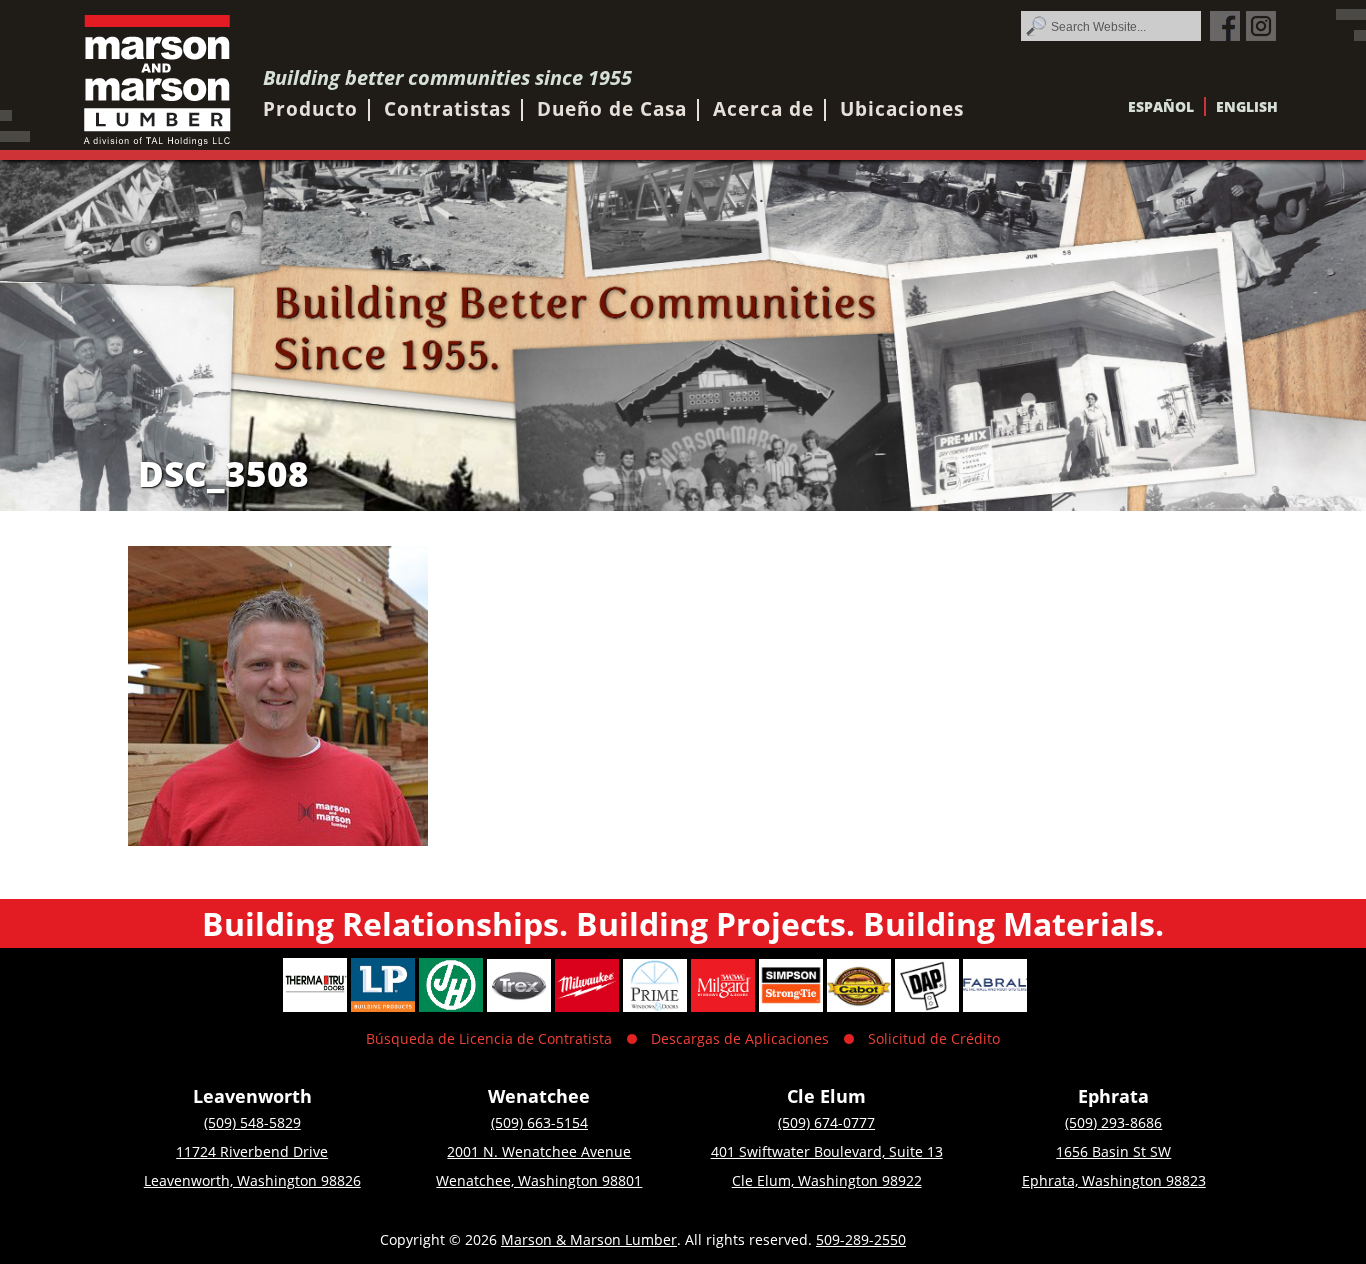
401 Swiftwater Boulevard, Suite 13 (827, 1151)
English (1247, 106)
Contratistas (447, 109)
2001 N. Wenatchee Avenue (539, 1151)
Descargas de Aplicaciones (740, 1038)
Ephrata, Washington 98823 (1114, 1180)
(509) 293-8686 (1113, 1122)
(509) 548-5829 (252, 1122)
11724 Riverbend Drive (252, 1151)
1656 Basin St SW (1113, 1151)
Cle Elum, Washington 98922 (827, 1180)
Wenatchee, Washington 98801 (539, 1180)
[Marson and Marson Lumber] (158, 81)
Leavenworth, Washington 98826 (252, 1180)
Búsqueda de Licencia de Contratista (489, 1038)
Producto (310, 109)
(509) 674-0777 (826, 1122)
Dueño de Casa (612, 109)
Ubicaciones (902, 109)
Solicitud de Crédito (934, 1038)
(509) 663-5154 (539, 1122)
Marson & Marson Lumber (589, 1239)
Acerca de (763, 109)
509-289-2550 (861, 1239)
